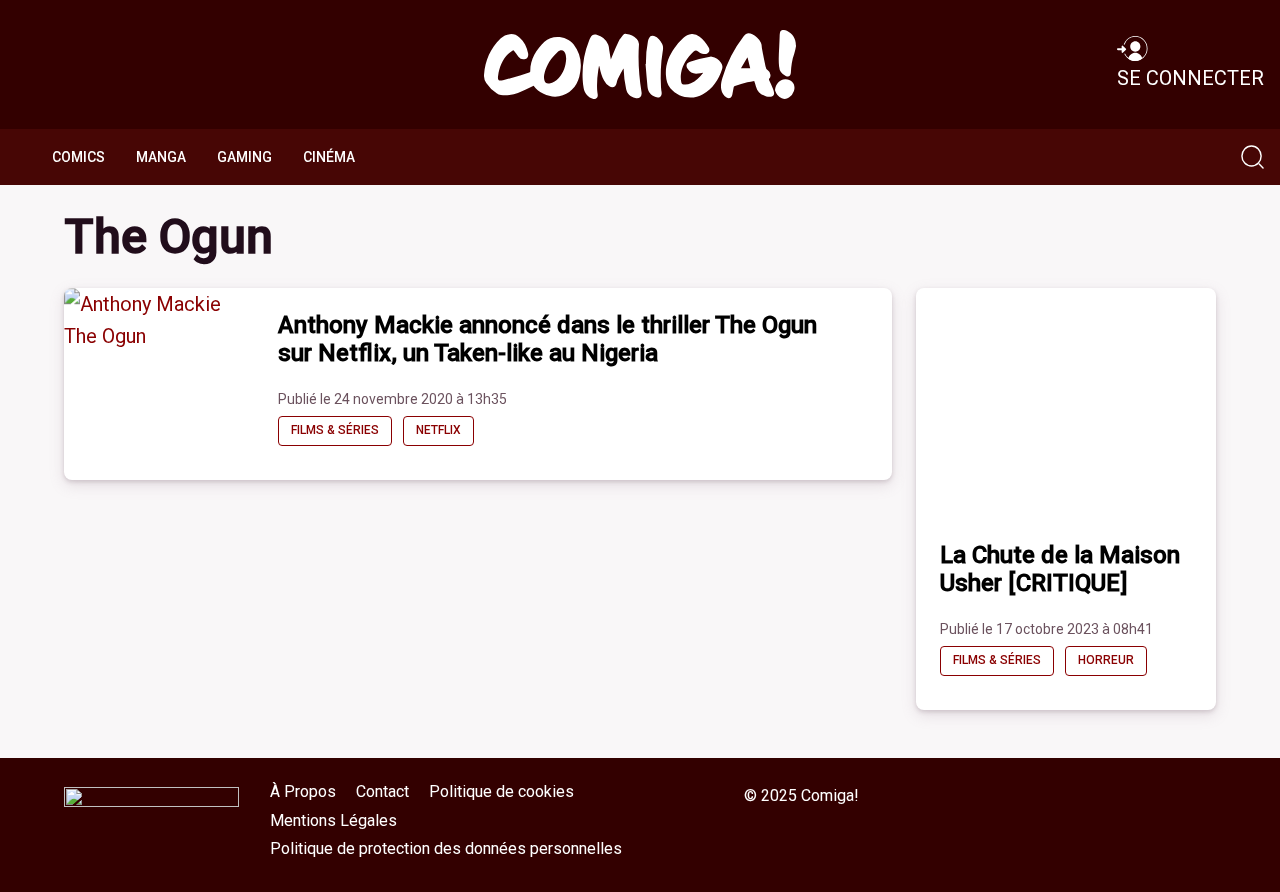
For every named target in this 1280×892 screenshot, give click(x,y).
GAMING (244, 157)
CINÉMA (329, 157)
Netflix (438, 430)
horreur (1106, 660)
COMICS (78, 157)
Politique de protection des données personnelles (446, 848)
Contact (382, 791)
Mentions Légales (333, 820)
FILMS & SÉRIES (335, 430)
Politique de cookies (501, 791)
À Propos (303, 791)
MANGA (161, 157)
